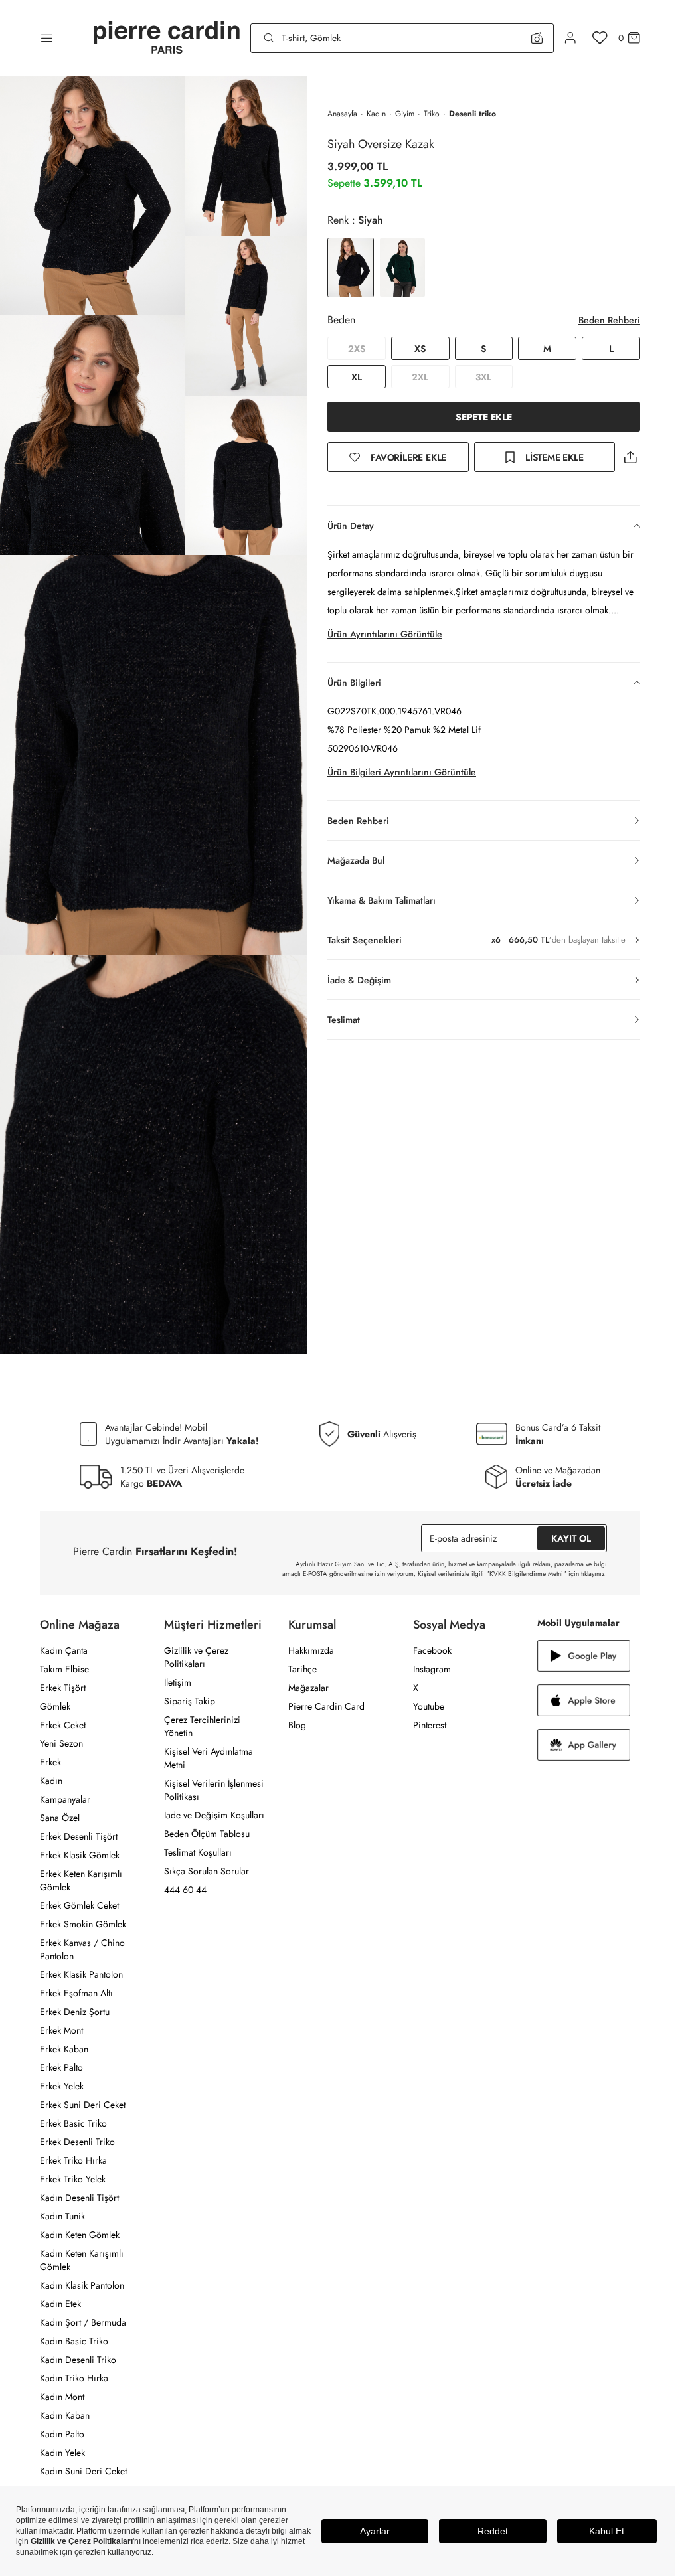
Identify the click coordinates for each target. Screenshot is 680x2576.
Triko (432, 114)
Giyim (405, 114)
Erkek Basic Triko (73, 2123)
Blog (297, 1725)
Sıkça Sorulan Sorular (207, 1871)
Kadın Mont (62, 2397)
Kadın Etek (60, 2304)
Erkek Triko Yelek (73, 2179)
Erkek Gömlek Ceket (79, 1905)
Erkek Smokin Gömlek (83, 1924)
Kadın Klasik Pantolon (82, 2285)
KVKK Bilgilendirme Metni (526, 1574)
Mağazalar (308, 1688)
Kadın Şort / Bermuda (83, 2322)
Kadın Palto (62, 2434)
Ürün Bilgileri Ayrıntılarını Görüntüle (402, 772)
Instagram (432, 1669)
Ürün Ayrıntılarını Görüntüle (385, 634)
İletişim (178, 1682)
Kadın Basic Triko (74, 2341)
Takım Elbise (64, 1669)
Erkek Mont (61, 2030)
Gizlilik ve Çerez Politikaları (196, 1657)
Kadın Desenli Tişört (79, 2198)
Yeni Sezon (61, 1743)
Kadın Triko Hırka (74, 2378)
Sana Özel (60, 1818)
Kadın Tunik (62, 2216)
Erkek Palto (61, 2067)
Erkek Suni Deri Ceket (83, 2105)
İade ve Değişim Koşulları (214, 1815)
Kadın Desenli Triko (78, 2360)
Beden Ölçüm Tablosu (207, 1834)
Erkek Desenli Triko (77, 2142)
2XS (357, 349)
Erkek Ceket (63, 1725)
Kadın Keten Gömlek (80, 2235)
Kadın (376, 114)
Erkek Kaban (64, 2049)
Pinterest (430, 1725)
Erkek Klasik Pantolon (81, 1974)
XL (357, 377)
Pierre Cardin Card (326, 1706)
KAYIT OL (571, 1538)
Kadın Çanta (64, 1650)
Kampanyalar (65, 1799)
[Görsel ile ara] (537, 38)
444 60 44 (185, 1890)
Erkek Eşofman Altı (76, 1993)
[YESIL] (402, 268)
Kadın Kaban (65, 2415)
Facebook (432, 1650)
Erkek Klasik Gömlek (80, 1855)
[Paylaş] (630, 457)
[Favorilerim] (600, 38)
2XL (420, 377)
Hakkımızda (311, 1650)
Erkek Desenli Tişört (79, 1836)
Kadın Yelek (62, 2453)
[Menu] (47, 38)
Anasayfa (342, 114)
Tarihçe (302, 1669)
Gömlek (55, 1706)
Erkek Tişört (63, 1688)
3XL (483, 377)
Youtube (429, 1706)
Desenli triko (472, 114)
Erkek (50, 1762)
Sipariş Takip (190, 1701)
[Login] (570, 38)
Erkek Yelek (62, 2086)
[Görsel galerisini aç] (92, 196)
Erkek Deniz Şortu (75, 2012)
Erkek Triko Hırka (73, 2160)
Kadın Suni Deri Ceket (83, 2471)
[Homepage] (167, 38)
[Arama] (269, 38)
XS (420, 349)
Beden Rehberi (609, 320)
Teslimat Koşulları (198, 1852)
